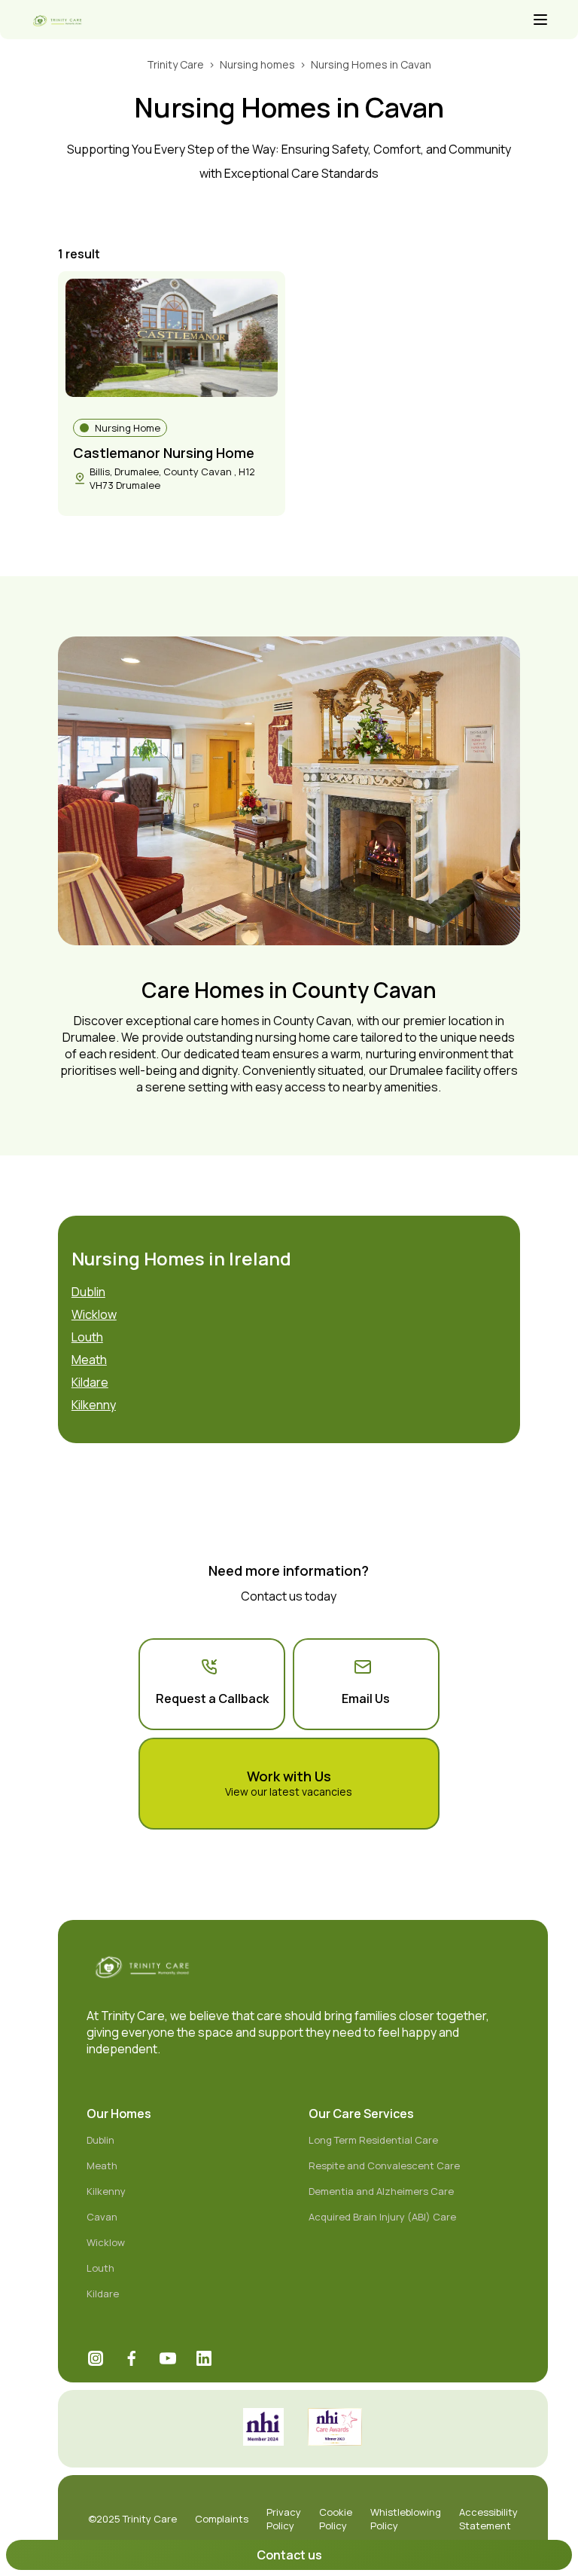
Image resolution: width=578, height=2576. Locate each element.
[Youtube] (168, 2358)
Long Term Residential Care (373, 2140)
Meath (89, 1360)
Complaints (222, 2519)
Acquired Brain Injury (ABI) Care (382, 2217)
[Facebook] (132, 2358)
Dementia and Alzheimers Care (381, 2191)
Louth (87, 1337)
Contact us (289, 2555)
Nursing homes (257, 64)
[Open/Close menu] (540, 21)
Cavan (102, 2217)
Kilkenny (94, 1405)
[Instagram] (96, 2358)
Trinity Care (175, 64)
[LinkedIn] (204, 2358)
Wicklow (94, 1314)
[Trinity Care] (280, 21)
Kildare (90, 1382)
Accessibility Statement (488, 2519)
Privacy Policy (284, 2519)
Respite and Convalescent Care (384, 2165)
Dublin (88, 1292)
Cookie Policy (336, 2519)
